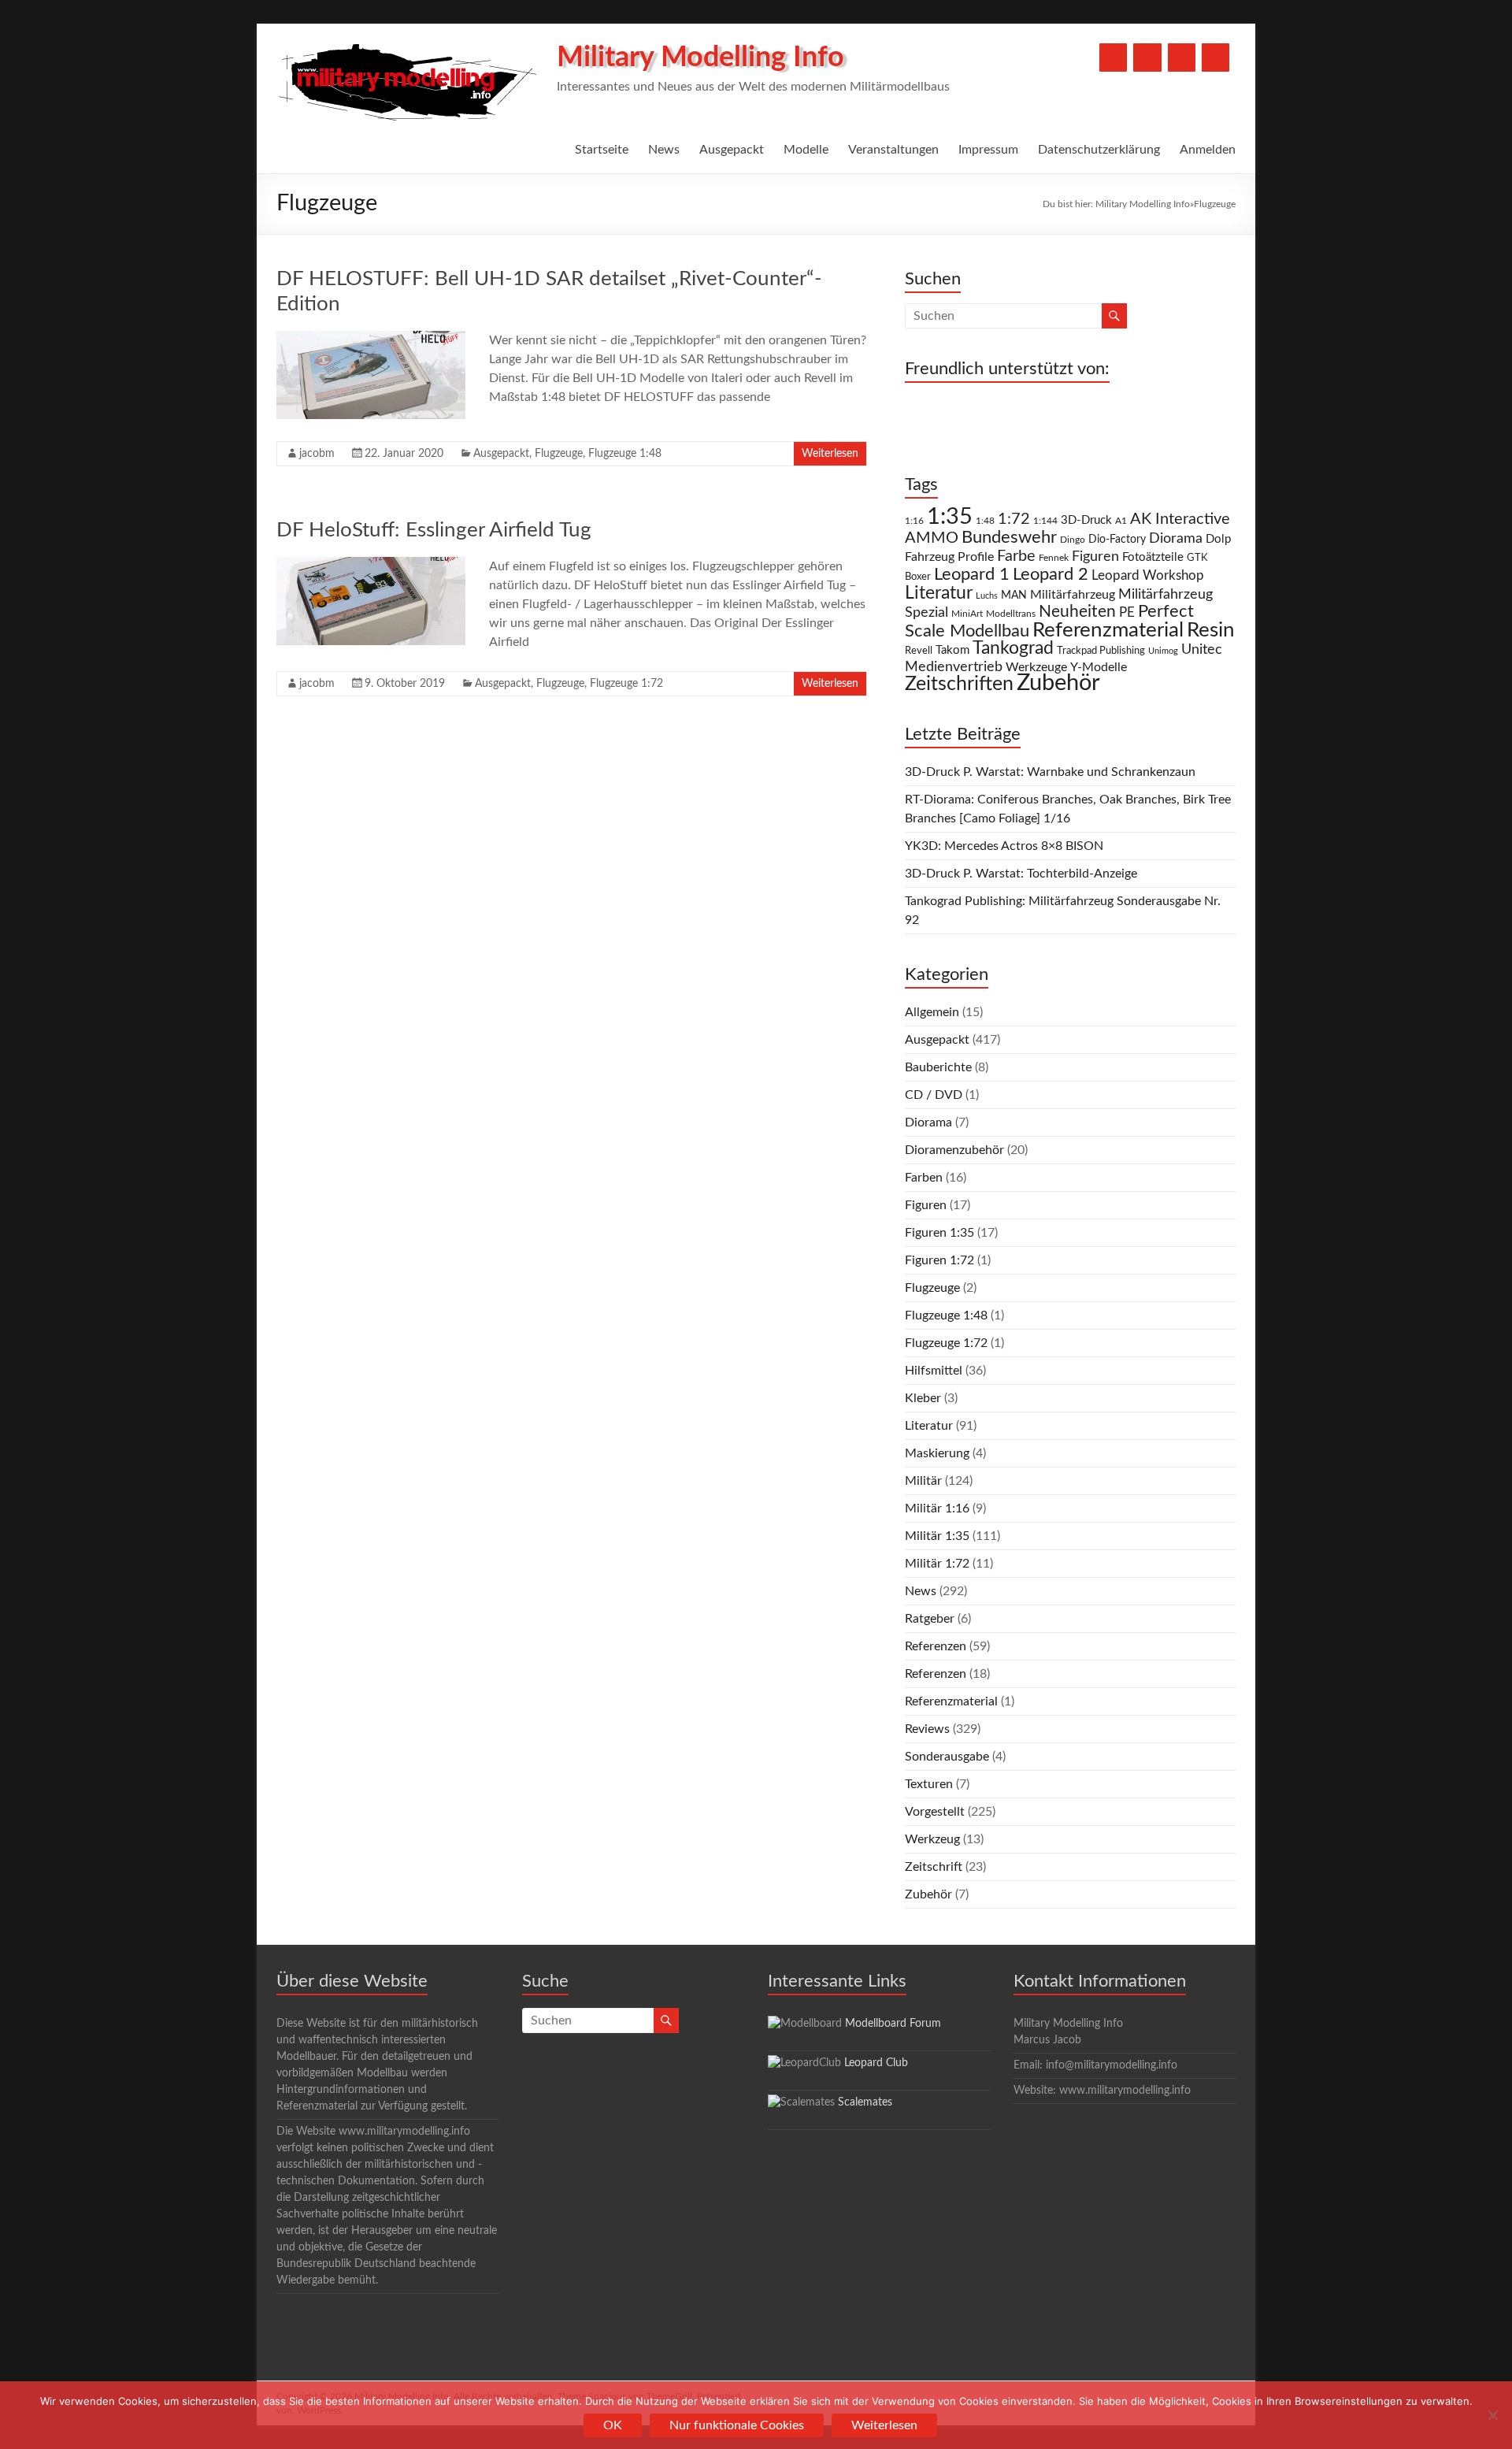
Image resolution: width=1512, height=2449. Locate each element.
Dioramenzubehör (954, 1150)
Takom (952, 650)
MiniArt (967, 614)
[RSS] (1216, 58)
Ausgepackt (732, 150)
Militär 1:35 (937, 1536)
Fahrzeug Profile (949, 557)
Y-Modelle (1099, 667)
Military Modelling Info (700, 58)
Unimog (1163, 651)
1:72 (1014, 519)
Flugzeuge (559, 454)
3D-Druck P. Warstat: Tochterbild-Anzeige (1021, 874)
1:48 (985, 521)
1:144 (1045, 521)
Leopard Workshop (1148, 575)
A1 (1121, 521)
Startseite (602, 150)
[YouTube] (1147, 58)
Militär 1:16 (937, 1508)
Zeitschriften (959, 684)
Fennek (1054, 558)
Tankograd (1013, 648)
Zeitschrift (934, 1867)
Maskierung (937, 1453)
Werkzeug (932, 1839)
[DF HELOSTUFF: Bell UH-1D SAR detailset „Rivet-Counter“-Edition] (371, 339)
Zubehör (1058, 683)
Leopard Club (876, 2063)
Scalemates (865, 2102)
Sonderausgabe (947, 1757)
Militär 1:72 (937, 1564)
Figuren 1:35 (939, 1233)
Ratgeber (930, 1619)
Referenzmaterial (1108, 630)
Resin (1211, 630)
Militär (923, 1481)
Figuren (1095, 557)
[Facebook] (1113, 58)
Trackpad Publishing (1101, 651)
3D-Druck (1086, 520)
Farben (924, 1178)
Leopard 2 (1051, 574)
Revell (919, 651)
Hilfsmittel (934, 1371)
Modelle (806, 150)
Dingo (1073, 540)
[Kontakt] (1182, 58)
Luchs (987, 596)
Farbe (1016, 556)
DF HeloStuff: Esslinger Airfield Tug (434, 530)
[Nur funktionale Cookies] (1492, 2415)
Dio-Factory (1117, 540)
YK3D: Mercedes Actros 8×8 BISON (1004, 846)
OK (613, 2425)
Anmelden (1208, 150)
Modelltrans (1011, 614)
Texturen (929, 1784)
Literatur (939, 593)
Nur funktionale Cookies (737, 2425)
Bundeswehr (1009, 537)
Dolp (1218, 539)
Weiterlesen (830, 454)
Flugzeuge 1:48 (625, 454)
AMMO (932, 538)
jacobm (317, 454)
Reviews (927, 1729)
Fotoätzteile (1153, 557)
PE (1127, 613)
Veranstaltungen (893, 150)
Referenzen (936, 1646)
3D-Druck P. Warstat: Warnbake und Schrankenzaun (1050, 772)
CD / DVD (934, 1095)
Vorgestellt (935, 1812)
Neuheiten (1077, 612)
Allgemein (932, 1012)
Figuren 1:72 (939, 1260)
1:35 (950, 517)
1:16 (914, 521)
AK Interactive (1180, 519)
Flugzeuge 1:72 (626, 684)
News (664, 150)
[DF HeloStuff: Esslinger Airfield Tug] (371, 565)
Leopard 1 (972, 575)
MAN (1014, 596)
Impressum (988, 150)
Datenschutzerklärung (1099, 150)
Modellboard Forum (893, 2024)
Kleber (923, 1398)
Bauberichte (938, 1067)
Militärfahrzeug (1073, 595)
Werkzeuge (1036, 667)
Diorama (1176, 538)
